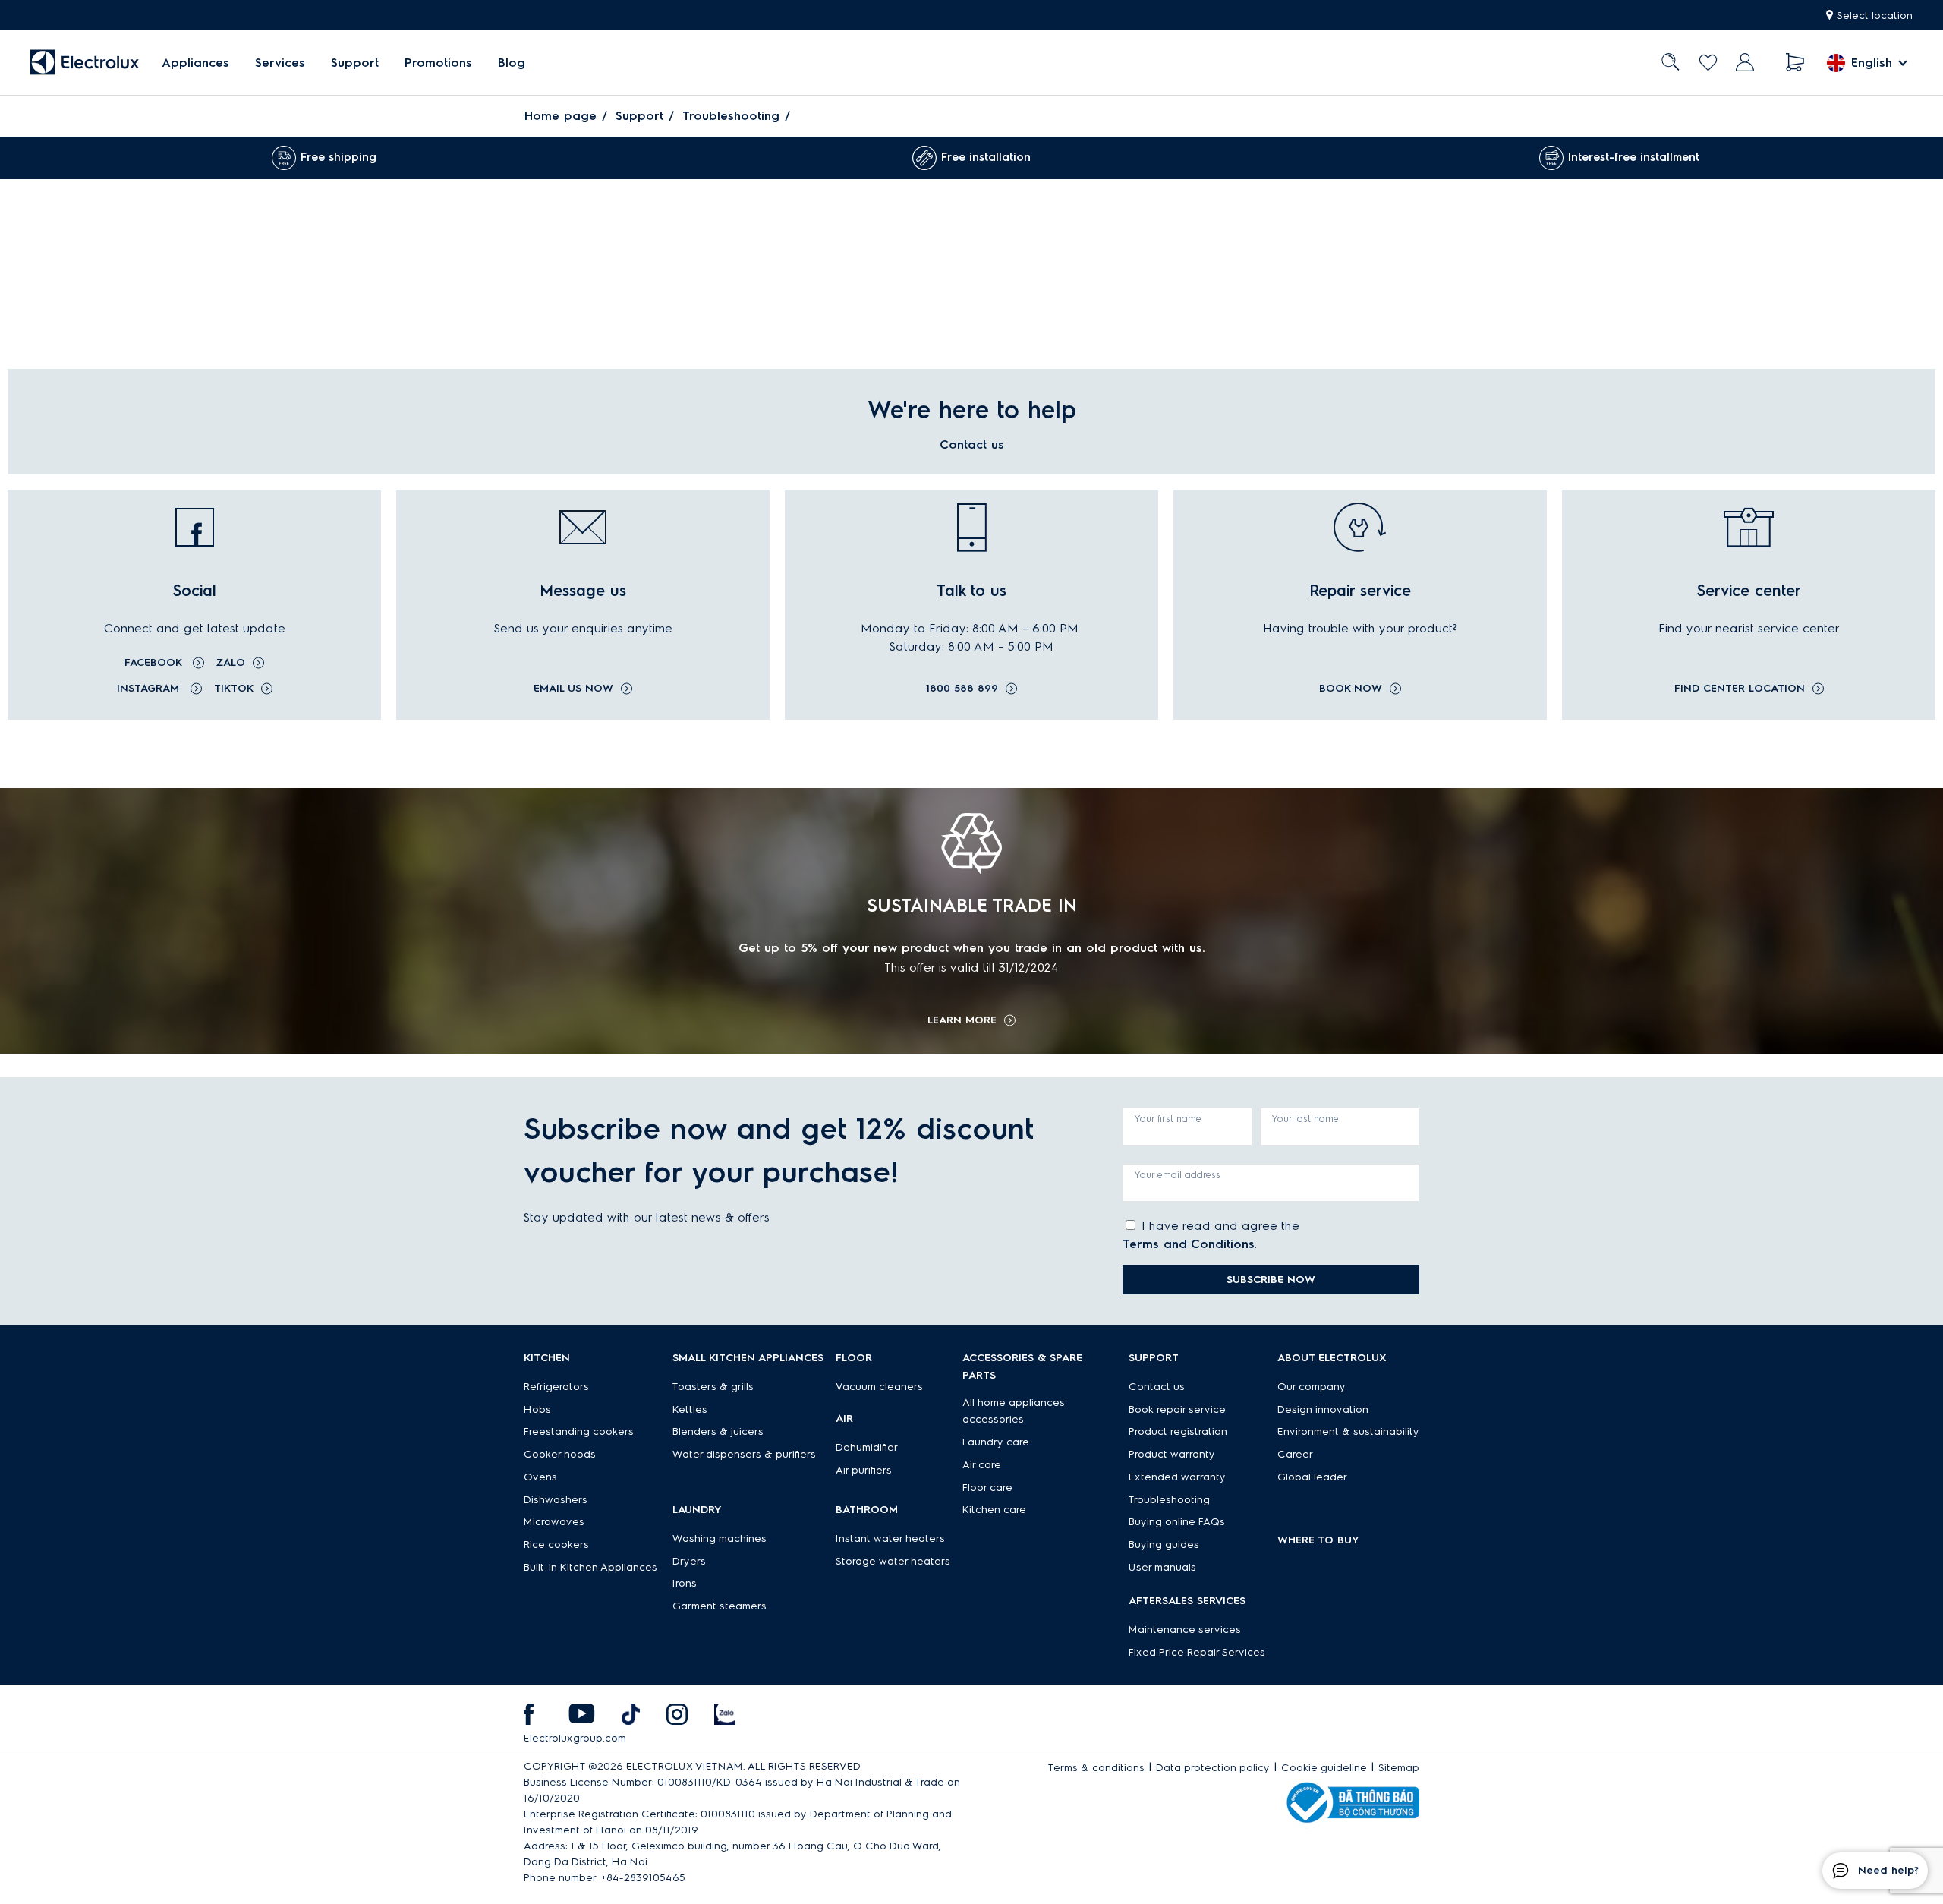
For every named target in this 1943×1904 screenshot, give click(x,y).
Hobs (537, 1409)
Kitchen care (994, 1510)
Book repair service (1177, 1409)
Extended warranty (1177, 1477)
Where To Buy (1318, 1540)
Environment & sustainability (1348, 1431)
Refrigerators (556, 1387)
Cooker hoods (560, 1454)
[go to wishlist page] (1708, 63)
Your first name (1168, 1119)
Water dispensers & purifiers (744, 1454)
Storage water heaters (893, 1561)
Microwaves (554, 1522)
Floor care (987, 1488)
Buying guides (1164, 1545)
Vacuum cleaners (879, 1387)
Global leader (1312, 1477)
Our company (1312, 1387)
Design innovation (1323, 1409)
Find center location (1740, 689)
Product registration (1178, 1431)
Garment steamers (720, 1606)
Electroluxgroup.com (575, 1738)
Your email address (1178, 1175)
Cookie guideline (1324, 1768)
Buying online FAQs (1177, 1522)
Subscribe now (1271, 1280)
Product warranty (1172, 1454)
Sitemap (1399, 1768)
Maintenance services (1185, 1630)
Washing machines (720, 1538)
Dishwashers (556, 1500)
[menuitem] (195, 63)
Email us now (573, 689)
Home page (561, 116)
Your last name (1305, 1119)
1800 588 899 (962, 689)
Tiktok (234, 688)
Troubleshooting (731, 116)
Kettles (690, 1409)
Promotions (438, 63)
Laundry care (996, 1442)
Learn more (962, 1020)
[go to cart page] (1795, 63)
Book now (1351, 689)
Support (355, 63)
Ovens (540, 1477)
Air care (982, 1465)
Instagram (150, 688)
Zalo (231, 662)
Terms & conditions (1096, 1768)
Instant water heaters (890, 1538)
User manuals (1162, 1567)
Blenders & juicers (718, 1431)
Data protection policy (1213, 1768)
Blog (512, 63)
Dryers (689, 1561)
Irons (685, 1583)
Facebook (155, 662)
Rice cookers (556, 1545)
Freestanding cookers (579, 1431)
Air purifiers (864, 1470)
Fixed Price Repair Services (1197, 1652)
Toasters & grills (713, 1387)
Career (1295, 1454)
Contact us (1157, 1387)
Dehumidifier (867, 1447)
